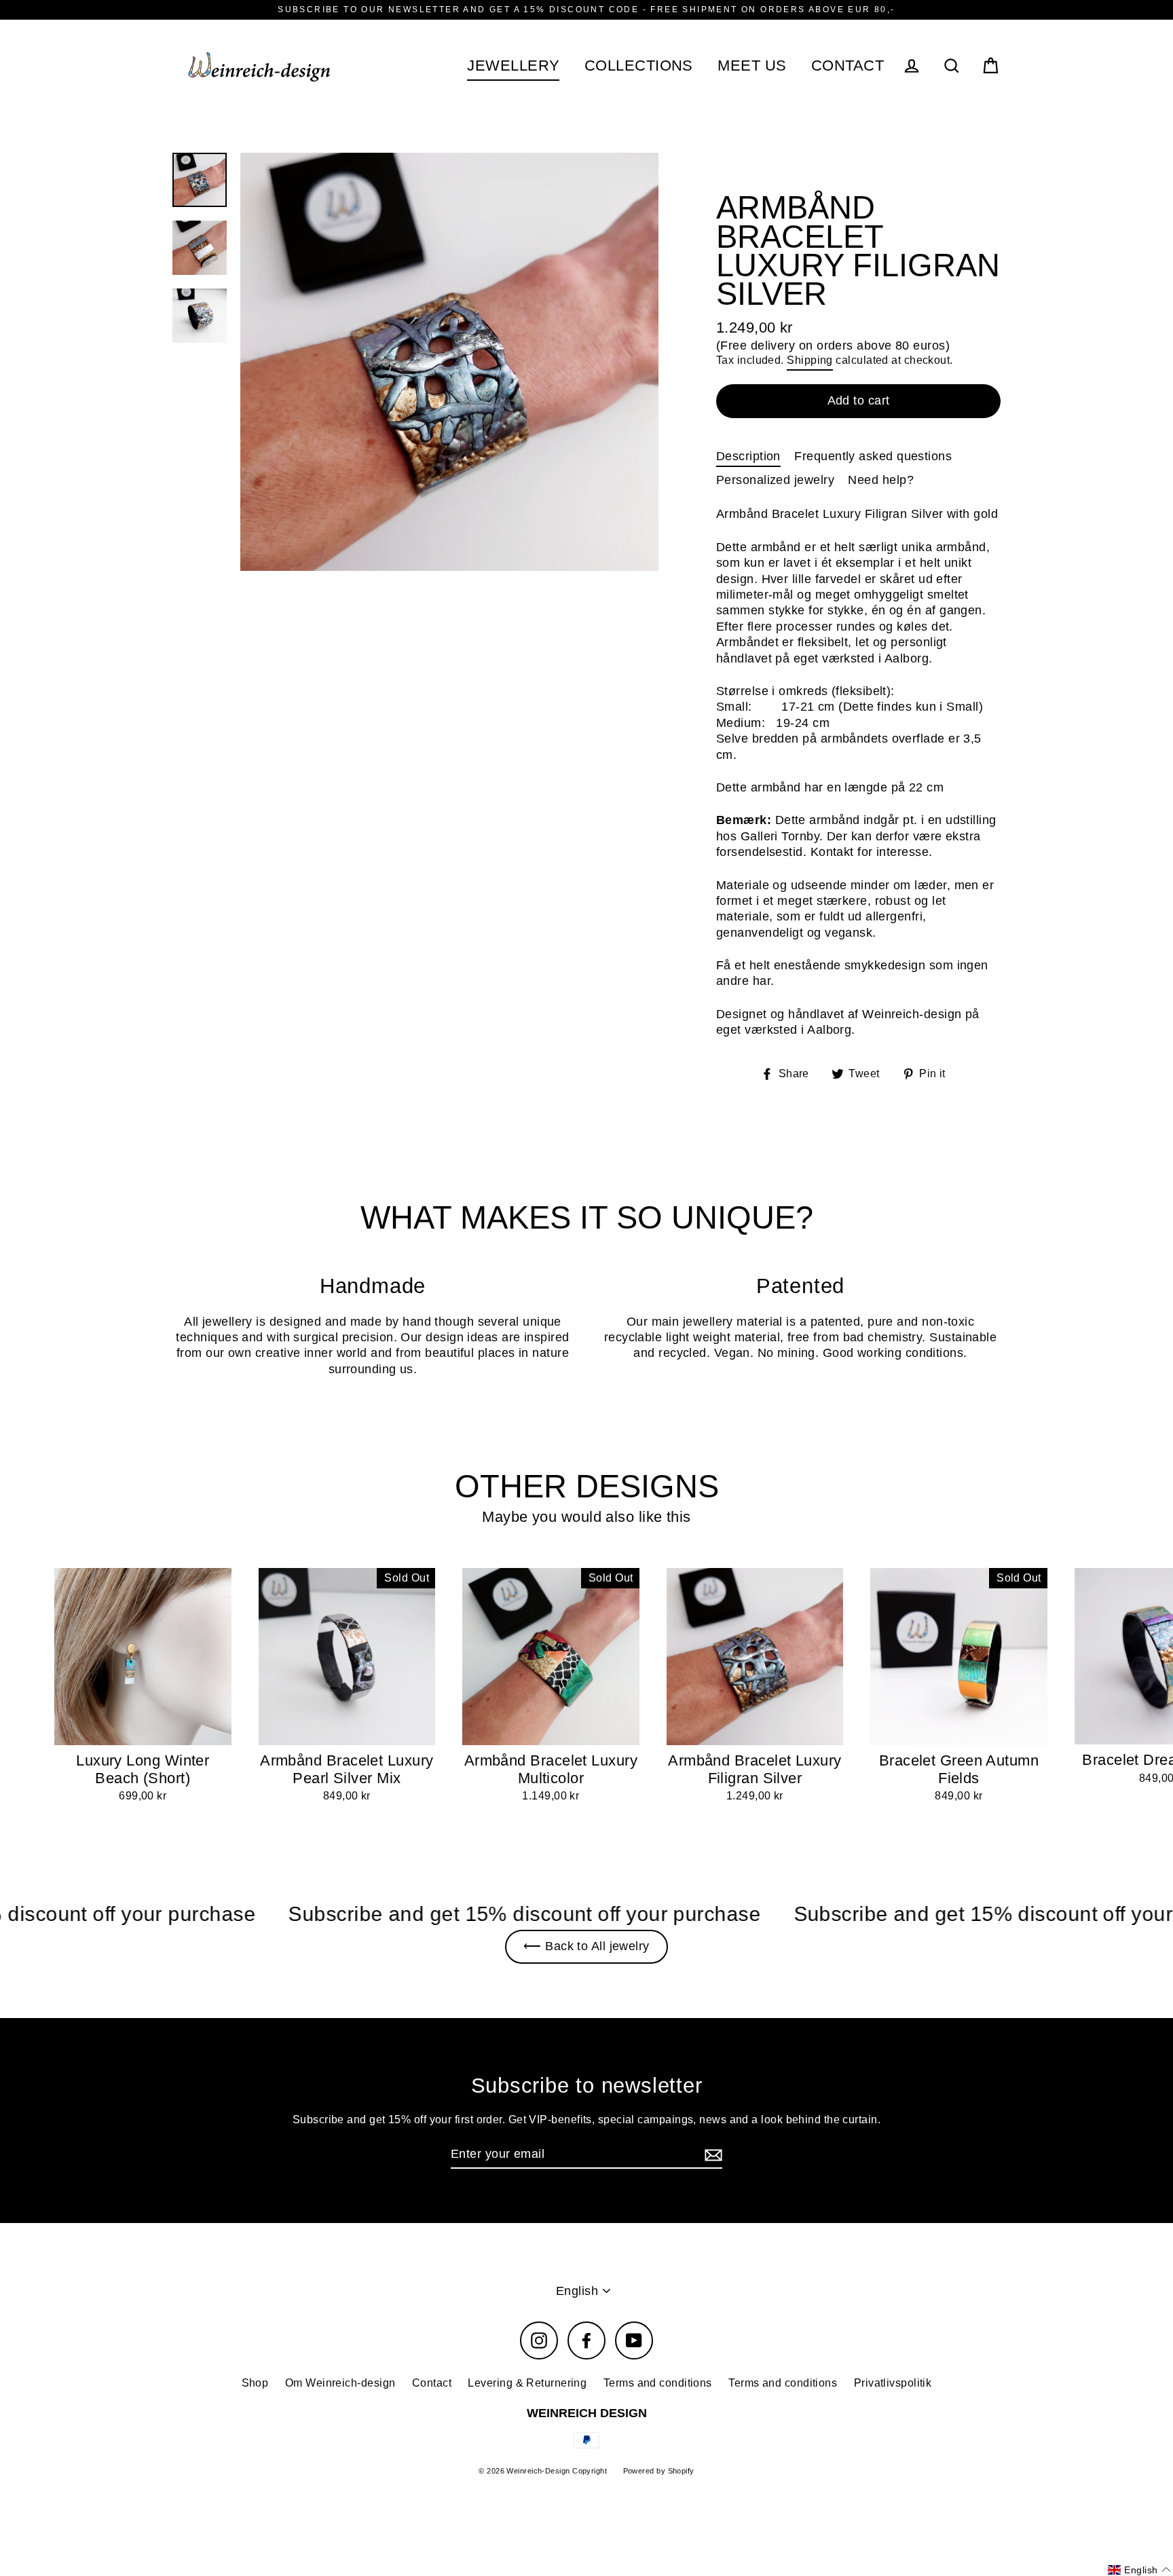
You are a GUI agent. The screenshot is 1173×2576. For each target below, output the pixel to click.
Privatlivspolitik (893, 2383)
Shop (255, 2383)
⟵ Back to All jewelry (586, 1946)
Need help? (881, 480)
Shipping (810, 360)
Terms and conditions (658, 2383)
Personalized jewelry (775, 480)
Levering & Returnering (527, 2383)
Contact (432, 2383)
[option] (449, 362)
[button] (1139, 2570)
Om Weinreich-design (340, 2383)
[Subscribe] (711, 2155)
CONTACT (848, 66)
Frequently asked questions (873, 456)
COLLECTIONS (639, 66)
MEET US (752, 66)
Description (748, 456)
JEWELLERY (513, 66)
